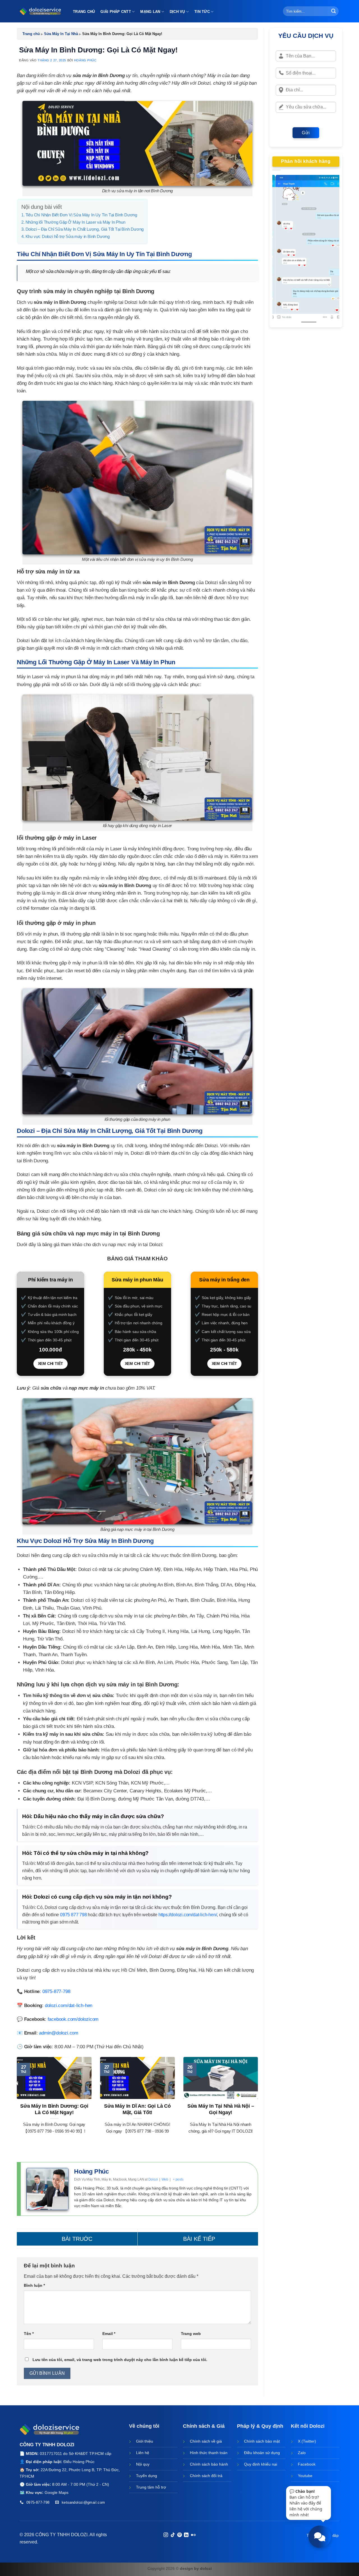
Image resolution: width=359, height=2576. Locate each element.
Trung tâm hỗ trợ (151, 2487)
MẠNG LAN (150, 12)
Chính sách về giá (206, 2441)
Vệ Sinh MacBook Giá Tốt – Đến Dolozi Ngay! (198, 2239)
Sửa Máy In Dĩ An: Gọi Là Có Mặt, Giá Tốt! (137, 2109)
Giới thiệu (145, 2441)
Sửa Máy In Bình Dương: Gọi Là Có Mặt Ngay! (54, 2109)
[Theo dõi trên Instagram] (166, 2535)
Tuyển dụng (147, 2476)
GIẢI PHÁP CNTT (116, 12)
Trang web (191, 2334)
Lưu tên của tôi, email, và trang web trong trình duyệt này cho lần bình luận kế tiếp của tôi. (120, 2360)
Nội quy (143, 2464)
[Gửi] (333, 11)
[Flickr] (193, 2535)
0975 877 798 (73, 1915)
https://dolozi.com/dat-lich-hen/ (188, 1915)
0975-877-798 (56, 1991)
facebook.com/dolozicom (73, 2019)
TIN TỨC (202, 12)
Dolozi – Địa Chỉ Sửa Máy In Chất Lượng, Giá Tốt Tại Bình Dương (85, 229)
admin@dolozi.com (59, 2033)
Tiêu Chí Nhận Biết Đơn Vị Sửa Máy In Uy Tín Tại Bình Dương (81, 215)
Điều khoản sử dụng (262, 2453)
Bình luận (34, 2285)
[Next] (259, 2106)
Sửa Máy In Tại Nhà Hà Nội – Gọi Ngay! (221, 2109)
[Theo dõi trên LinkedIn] (186, 2535)
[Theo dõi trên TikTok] (172, 2535)
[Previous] (16, 2106)
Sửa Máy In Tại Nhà (61, 34)
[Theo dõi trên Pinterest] (179, 2535)
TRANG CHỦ (84, 12)
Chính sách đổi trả (206, 2476)
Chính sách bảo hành (209, 2464)
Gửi (306, 133)
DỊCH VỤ (177, 12)
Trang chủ (31, 34)
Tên (29, 2334)
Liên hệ (143, 2453)
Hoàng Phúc (85, 60)
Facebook (307, 2464)
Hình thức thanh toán (209, 2453)
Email (109, 2334)
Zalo (302, 2453)
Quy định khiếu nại (261, 2464)
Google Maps (57, 2492)
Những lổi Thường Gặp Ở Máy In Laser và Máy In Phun (75, 222)
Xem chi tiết (51, 1364)
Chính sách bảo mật (262, 2441)
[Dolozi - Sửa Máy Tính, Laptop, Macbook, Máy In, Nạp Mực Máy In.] (41, 11)
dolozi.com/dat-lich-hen (69, 2006)
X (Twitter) (307, 2441)
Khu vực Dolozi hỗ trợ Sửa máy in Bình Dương (68, 236)
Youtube (305, 2476)
